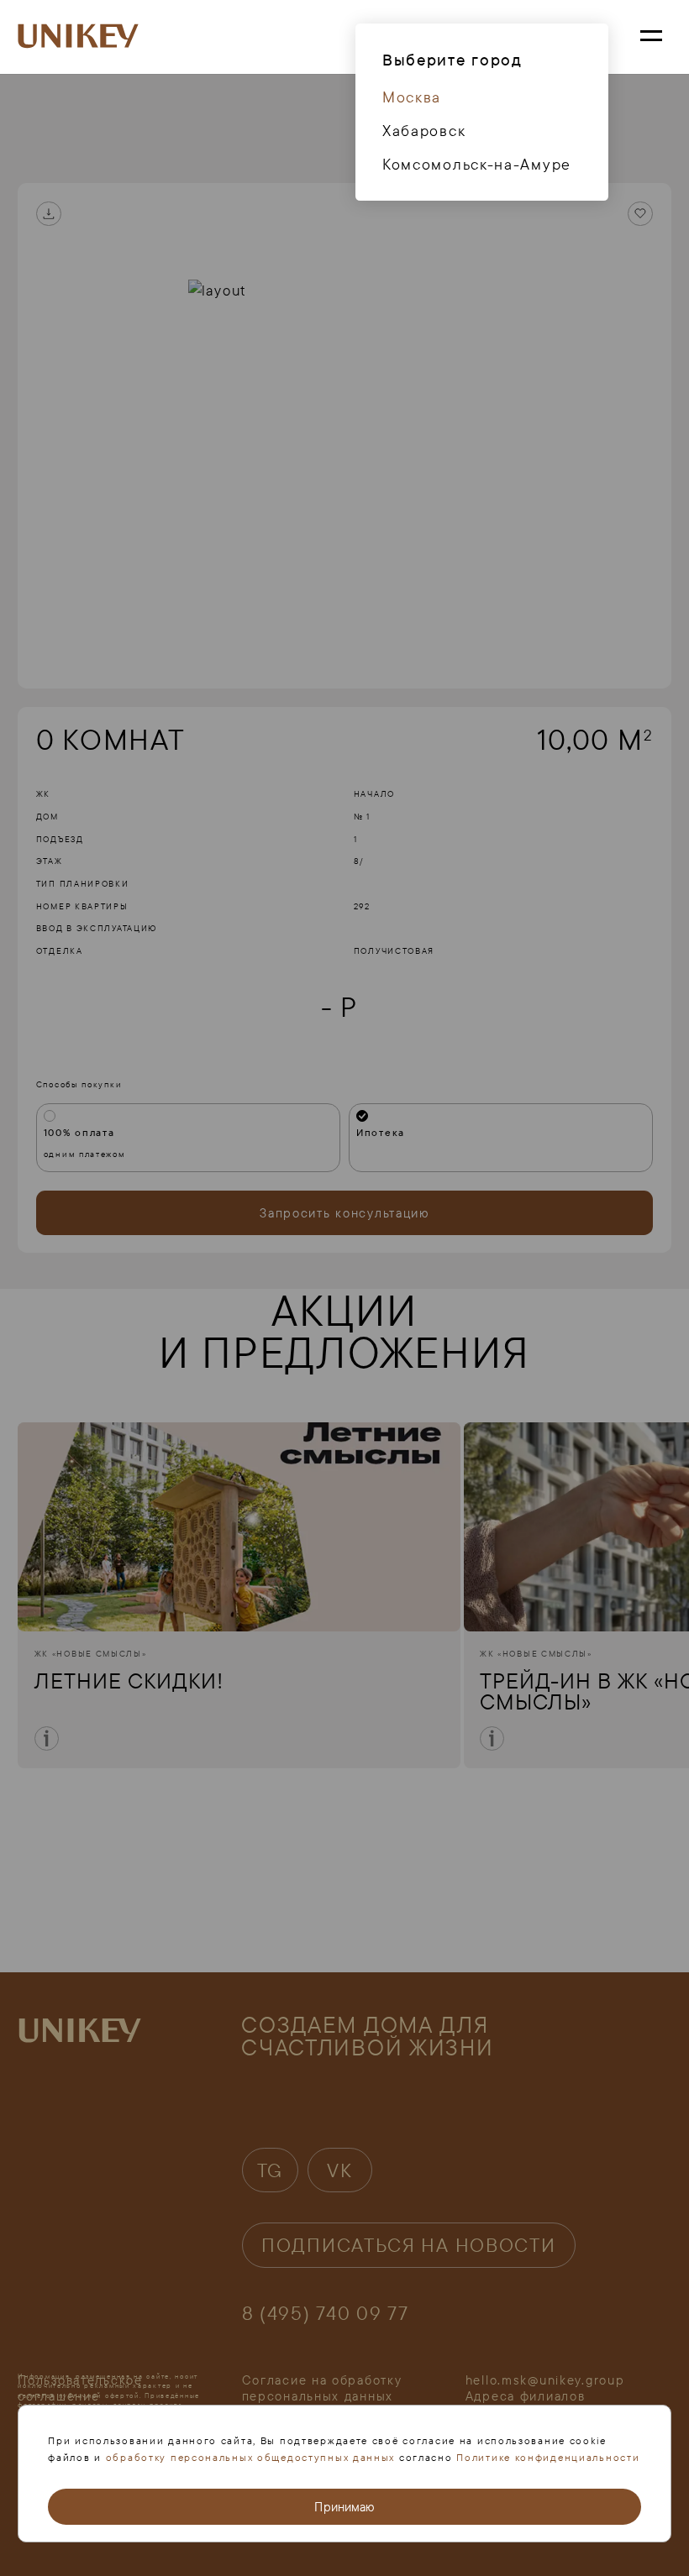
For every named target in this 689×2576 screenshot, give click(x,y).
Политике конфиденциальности (548, 2457)
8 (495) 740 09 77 (326, 2313)
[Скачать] (49, 214)
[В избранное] (640, 214)
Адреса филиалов (526, 2396)
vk (339, 2170)
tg (270, 2170)
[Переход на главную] (78, 37)
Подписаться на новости (409, 2245)
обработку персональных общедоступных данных (250, 2457)
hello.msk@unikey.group (545, 2380)
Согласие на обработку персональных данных (322, 2388)
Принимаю (344, 2507)
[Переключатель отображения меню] (651, 37)
